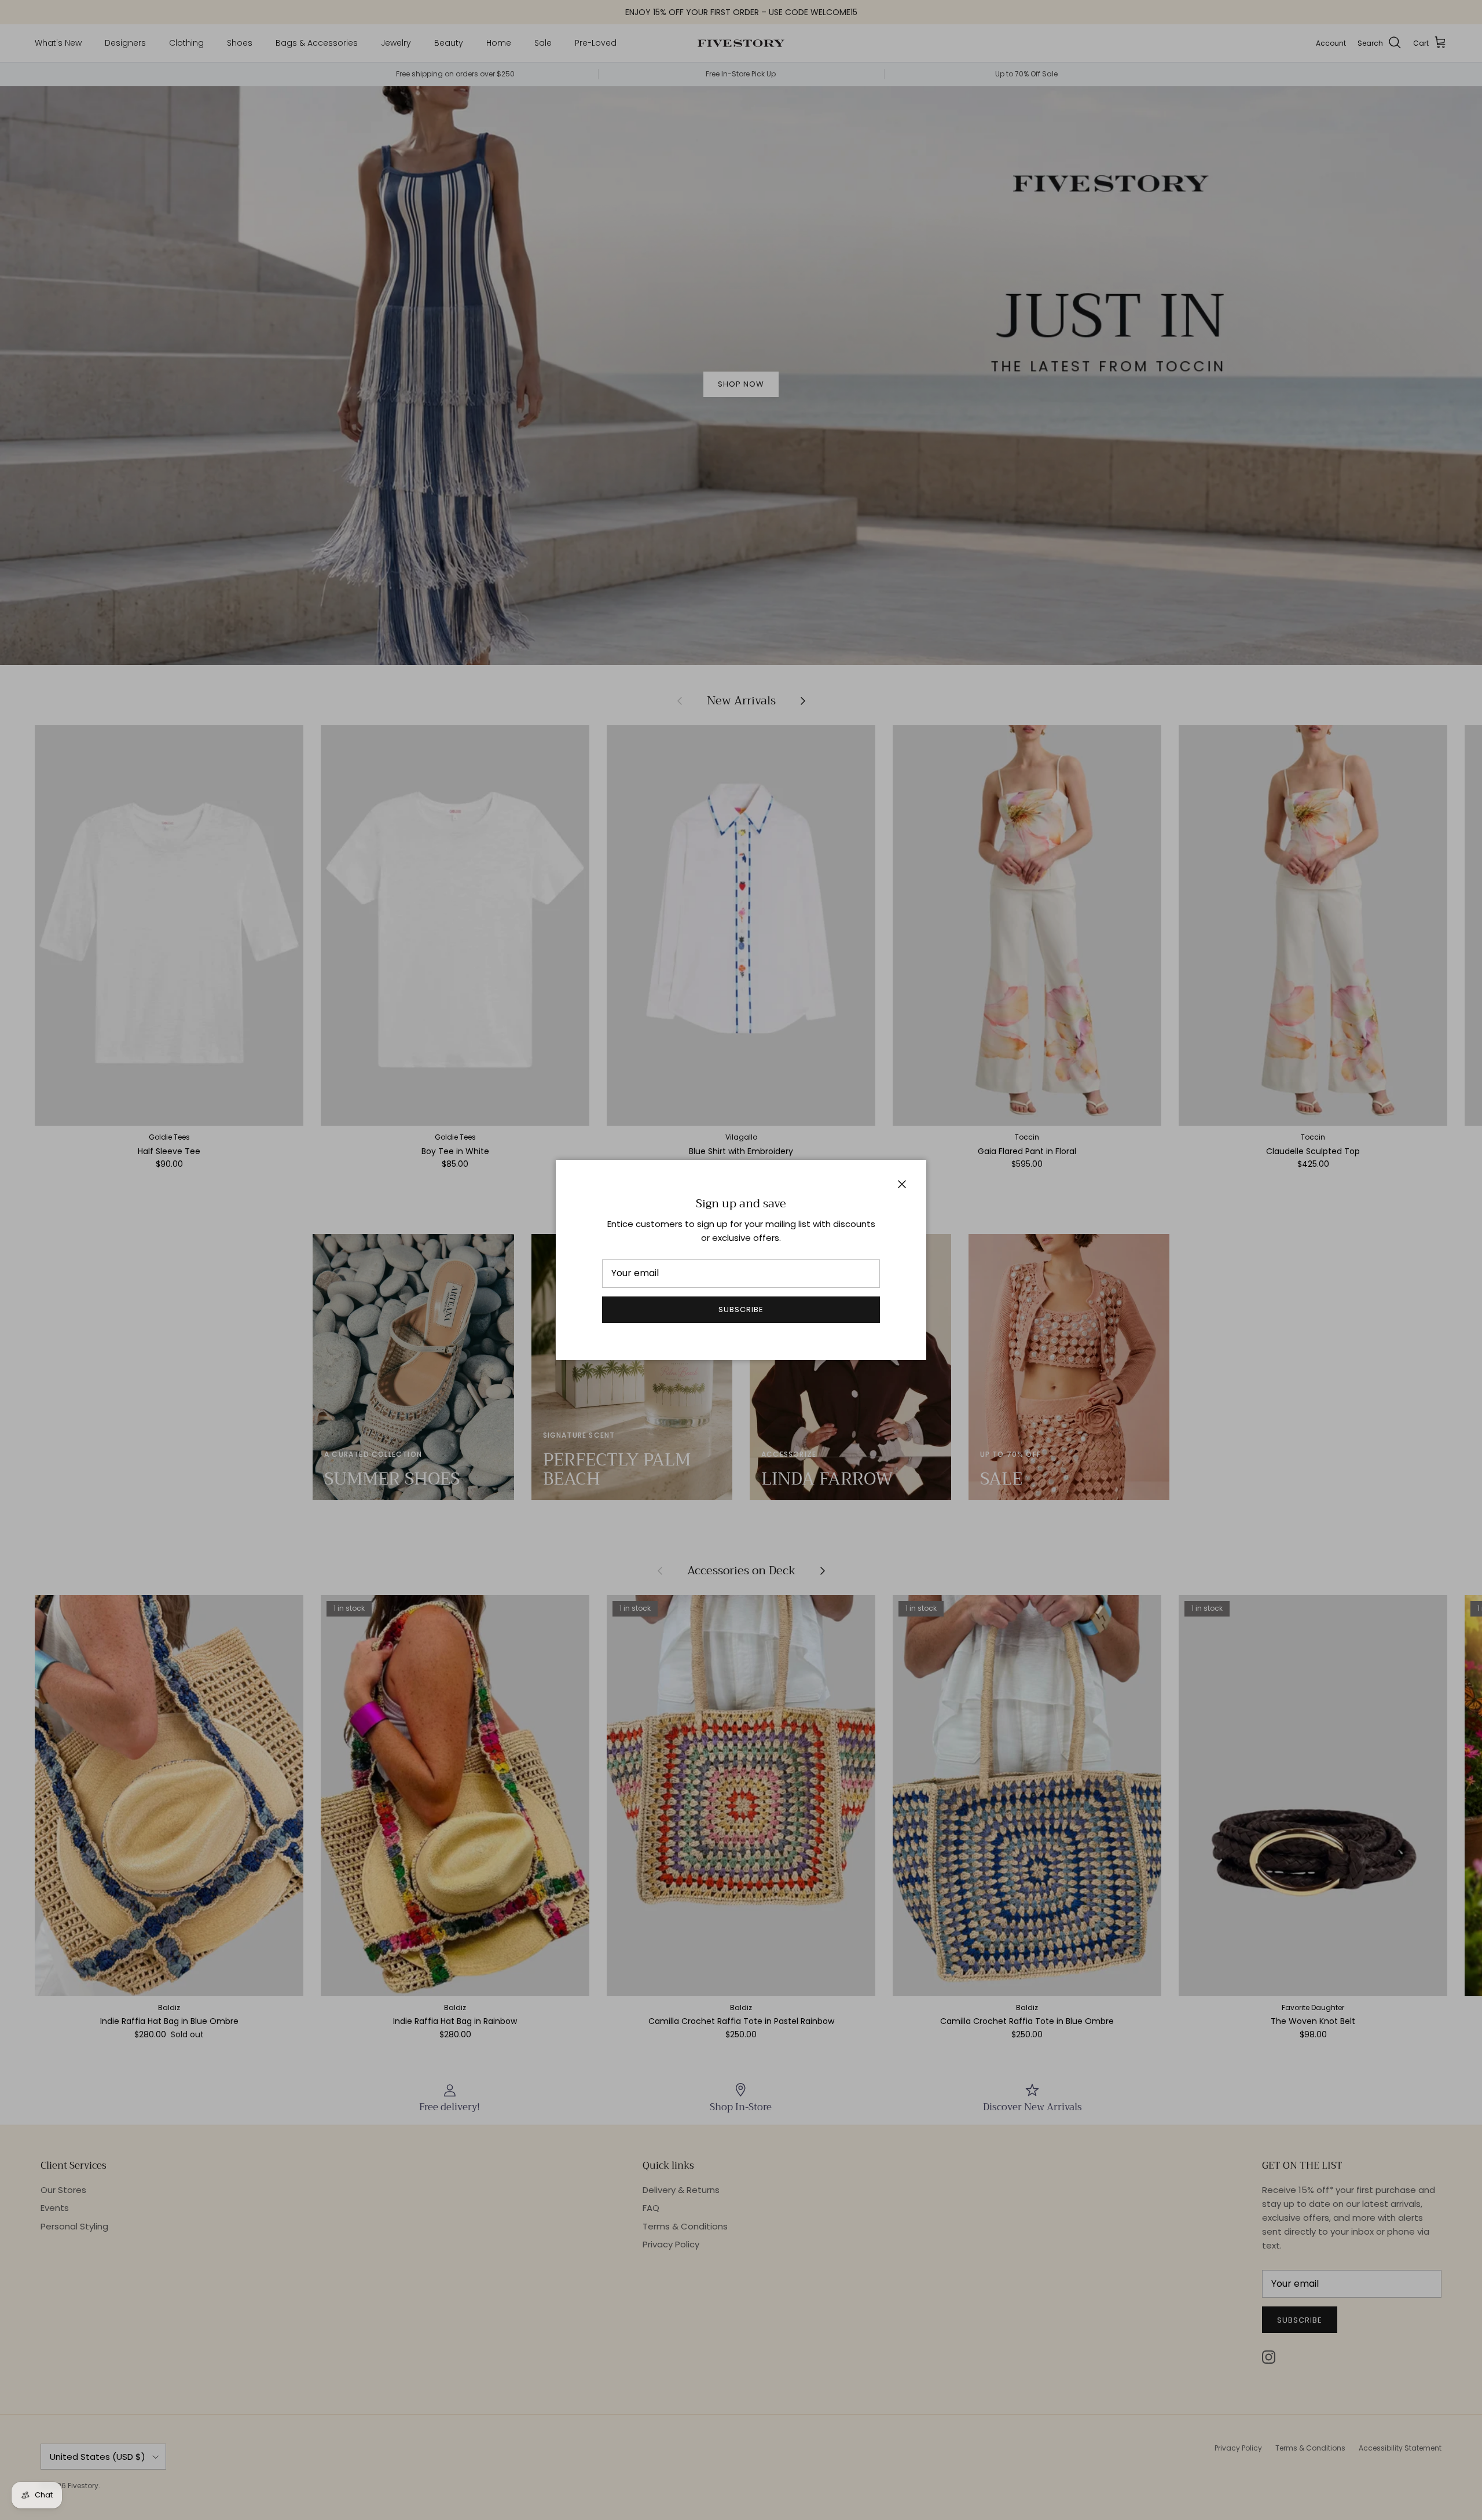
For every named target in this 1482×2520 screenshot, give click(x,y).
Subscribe (741, 1309)
